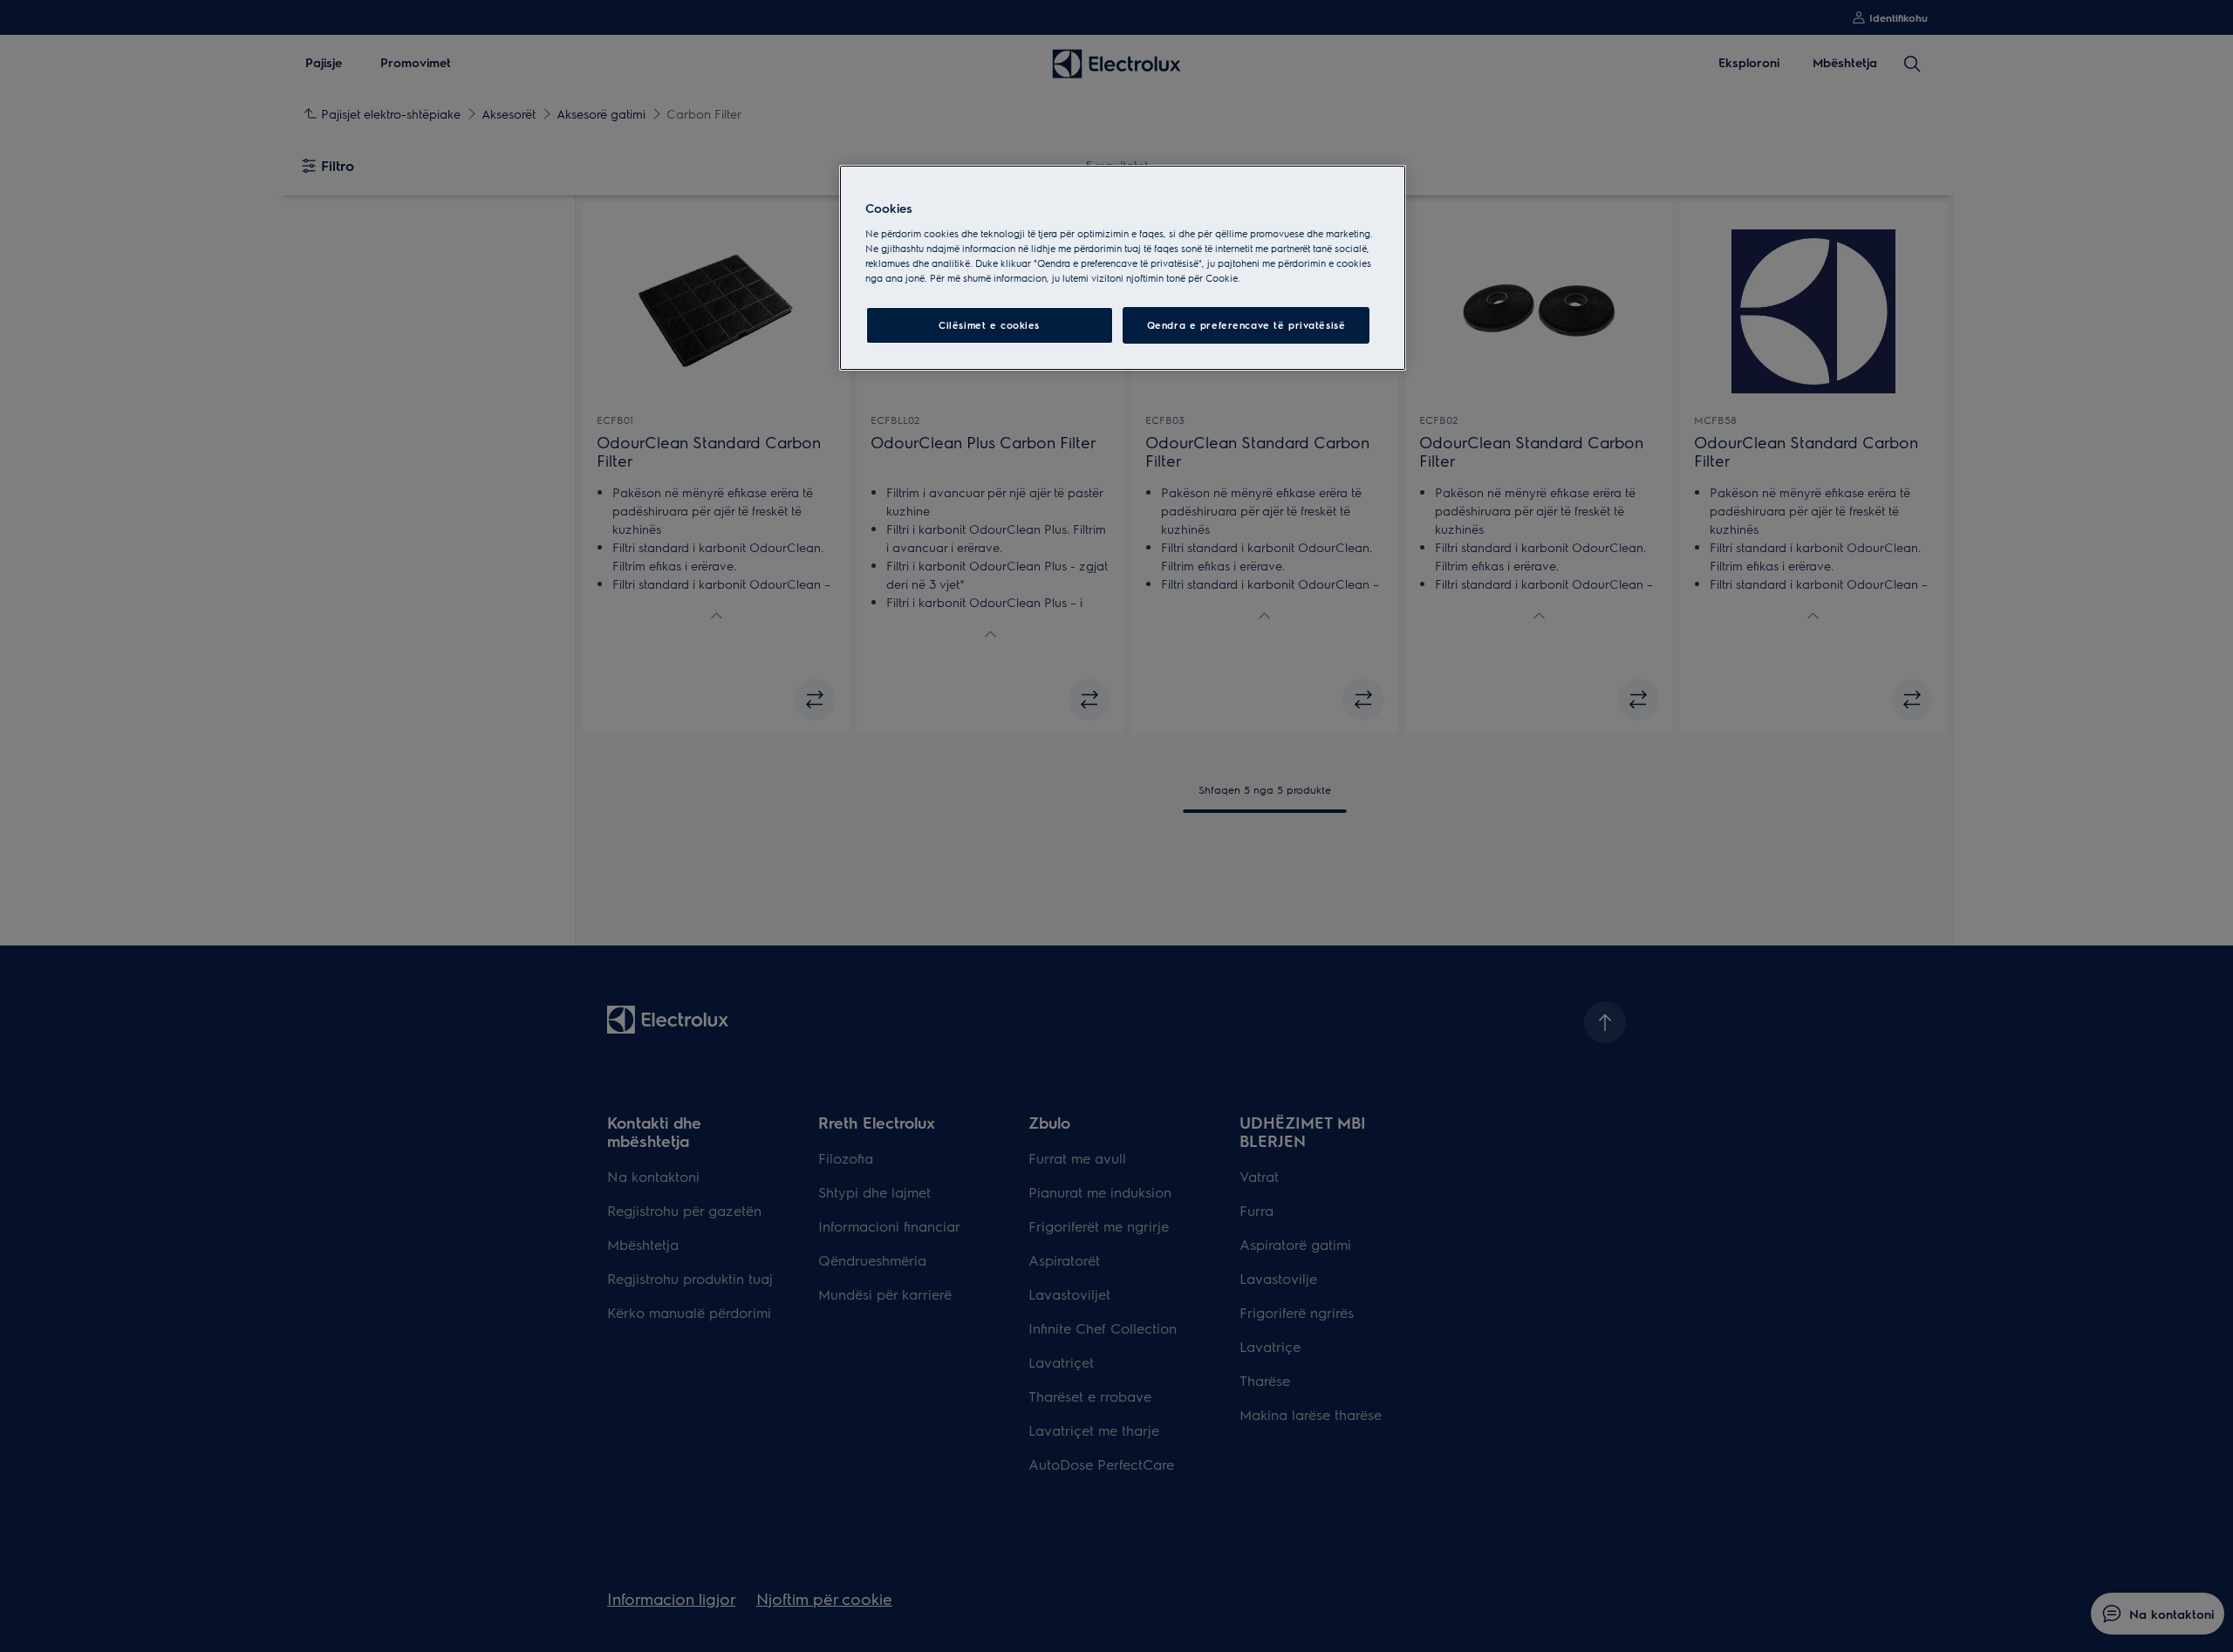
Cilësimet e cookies (989, 325)
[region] (1123, 268)
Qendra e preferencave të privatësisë (1246, 325)
